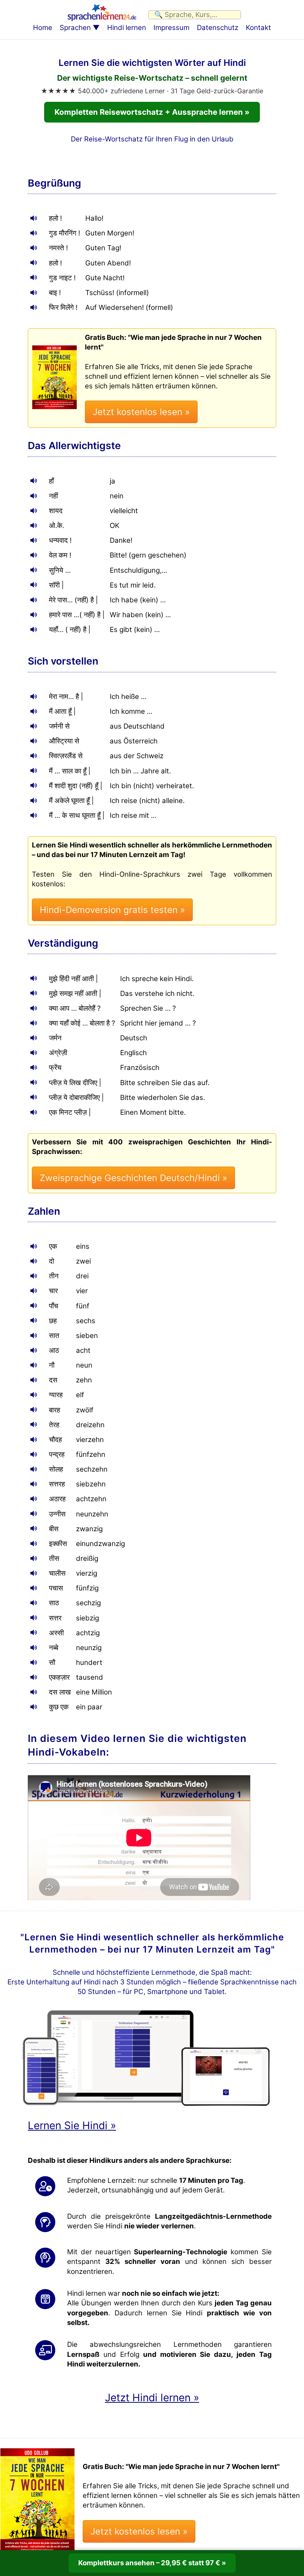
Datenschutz (218, 28)
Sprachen (75, 28)
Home (43, 28)
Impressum (171, 28)
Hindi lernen (127, 28)
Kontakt (258, 28)
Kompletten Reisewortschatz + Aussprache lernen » (152, 112)
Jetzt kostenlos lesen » (141, 412)
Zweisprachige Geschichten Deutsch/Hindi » (133, 1178)
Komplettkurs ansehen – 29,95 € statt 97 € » (152, 2563)
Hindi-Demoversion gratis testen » (112, 910)
